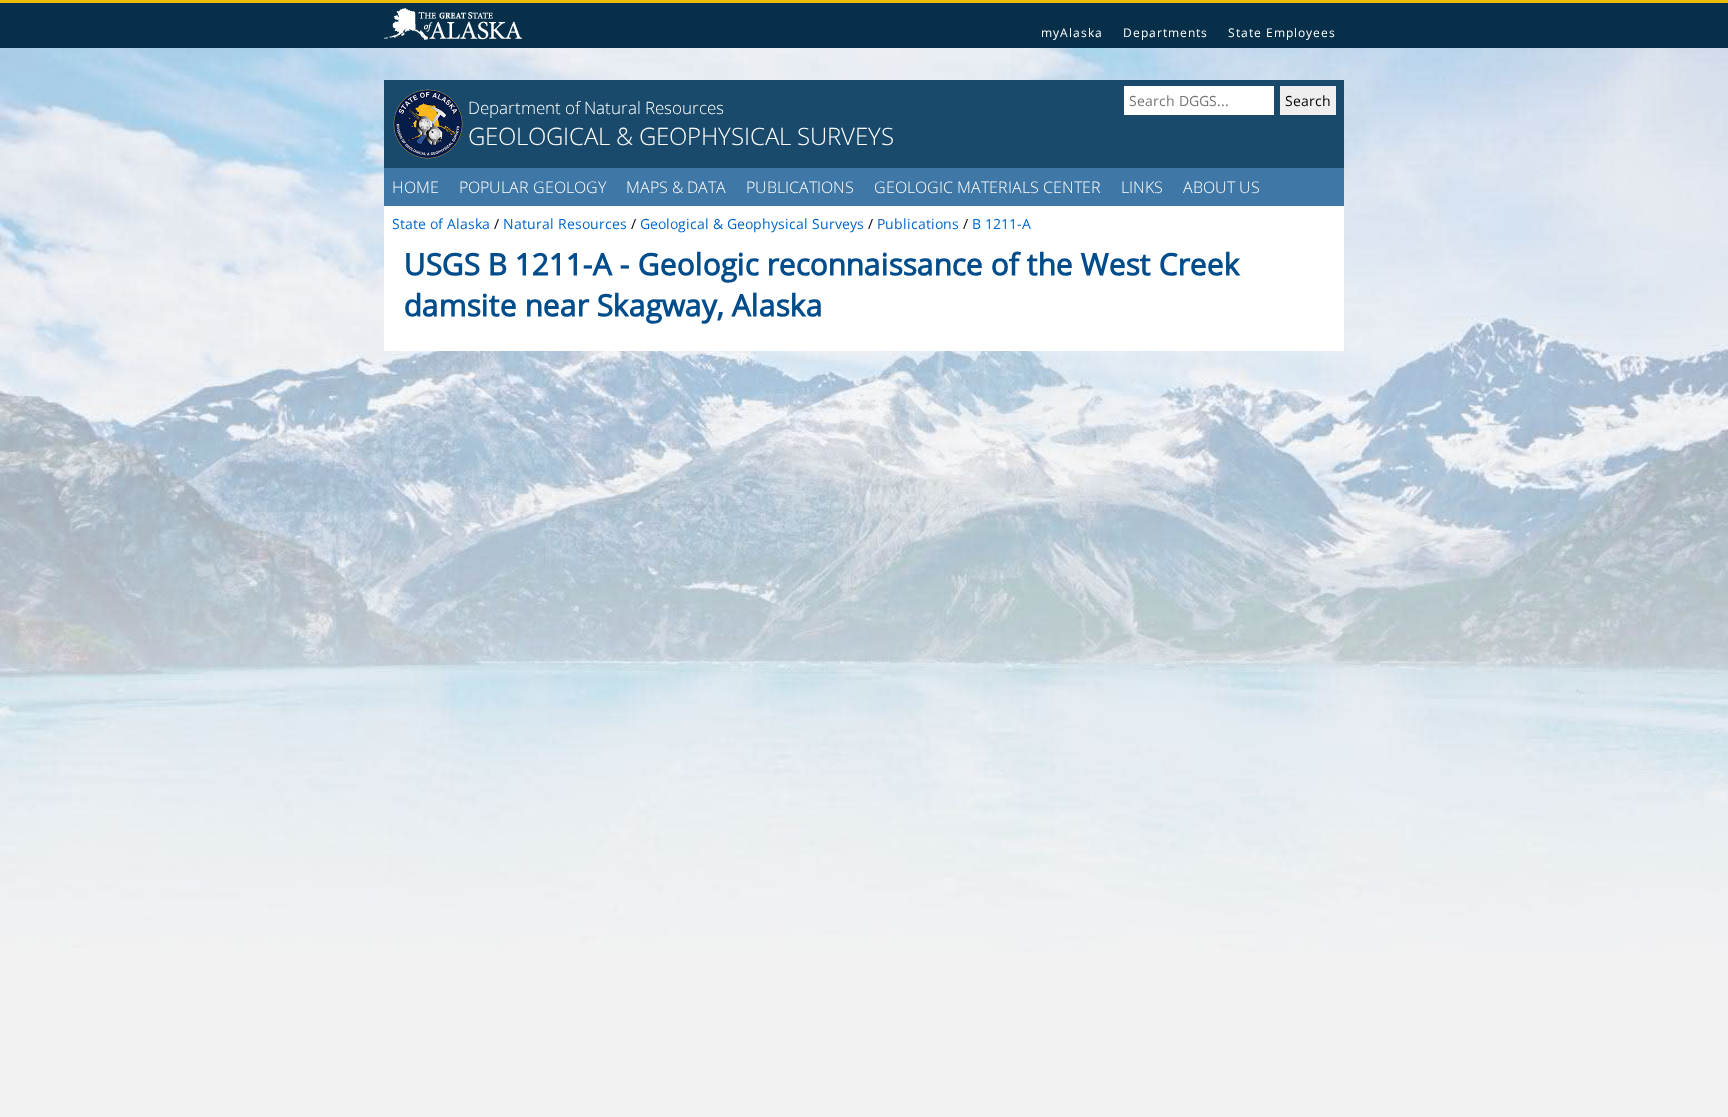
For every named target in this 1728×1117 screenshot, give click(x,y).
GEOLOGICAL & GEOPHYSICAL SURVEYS (681, 135)
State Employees (1282, 32)
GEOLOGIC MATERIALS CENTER (987, 187)
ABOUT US (1221, 187)
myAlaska (1072, 32)
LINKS (1142, 187)
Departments (1165, 32)
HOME (415, 187)
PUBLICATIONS (800, 187)
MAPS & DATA (676, 187)
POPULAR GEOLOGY (532, 187)
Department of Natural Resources (596, 107)
